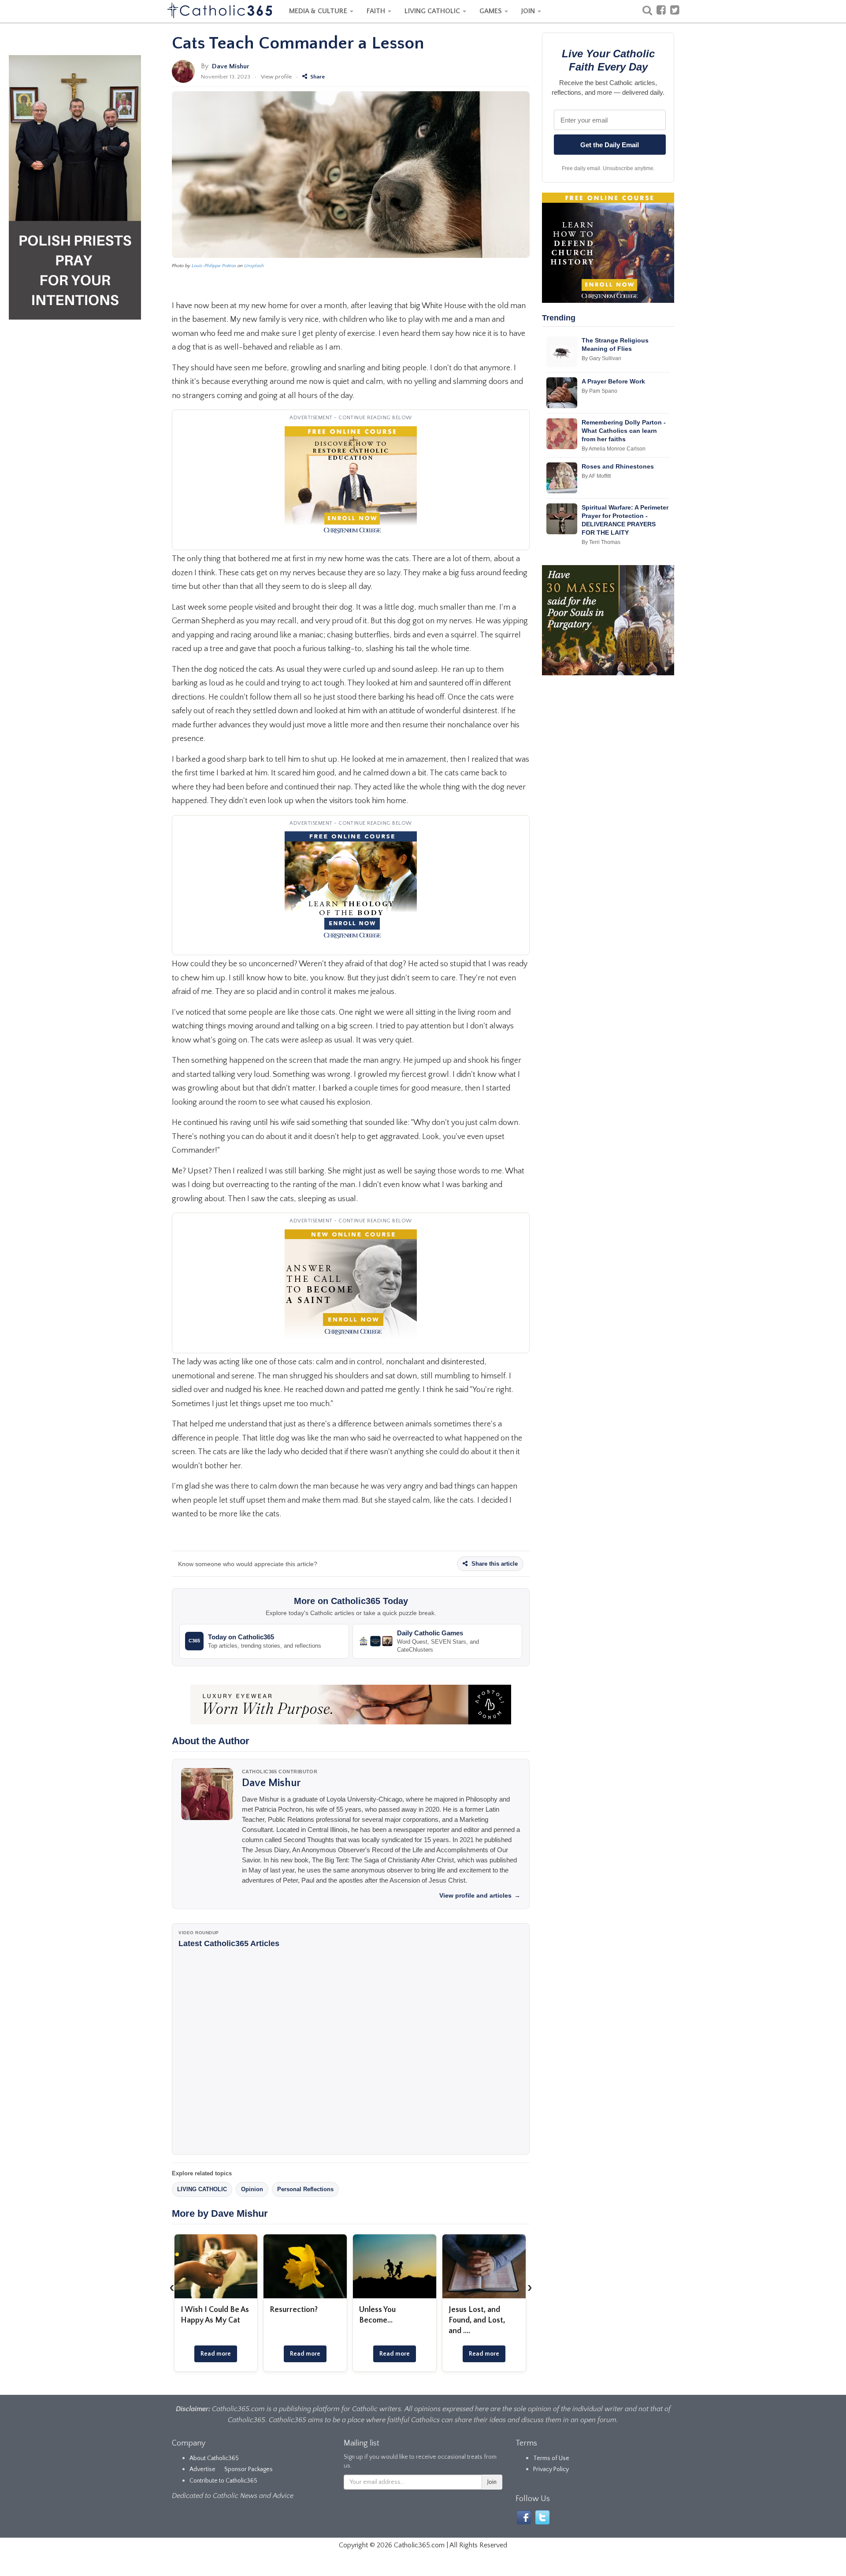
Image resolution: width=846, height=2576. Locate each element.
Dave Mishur (231, 66)
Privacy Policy (551, 2469)
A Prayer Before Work (613, 381)
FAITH (377, 11)
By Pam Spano (599, 391)
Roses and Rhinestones (618, 466)
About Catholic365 (214, 2458)
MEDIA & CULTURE (319, 11)
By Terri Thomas (601, 542)
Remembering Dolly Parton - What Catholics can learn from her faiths (624, 431)
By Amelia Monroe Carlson (614, 449)
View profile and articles (480, 1895)
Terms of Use (551, 2458)
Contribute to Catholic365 (223, 2481)
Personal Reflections (305, 2189)
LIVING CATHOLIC (433, 11)
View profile (276, 77)
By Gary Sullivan (601, 358)
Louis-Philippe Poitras (214, 266)
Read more (216, 2354)
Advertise (202, 2469)
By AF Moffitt (596, 476)
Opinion (252, 2189)
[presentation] (172, 2288)
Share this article (494, 1564)
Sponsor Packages (249, 2469)
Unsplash (254, 266)
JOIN (529, 11)
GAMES (492, 11)
